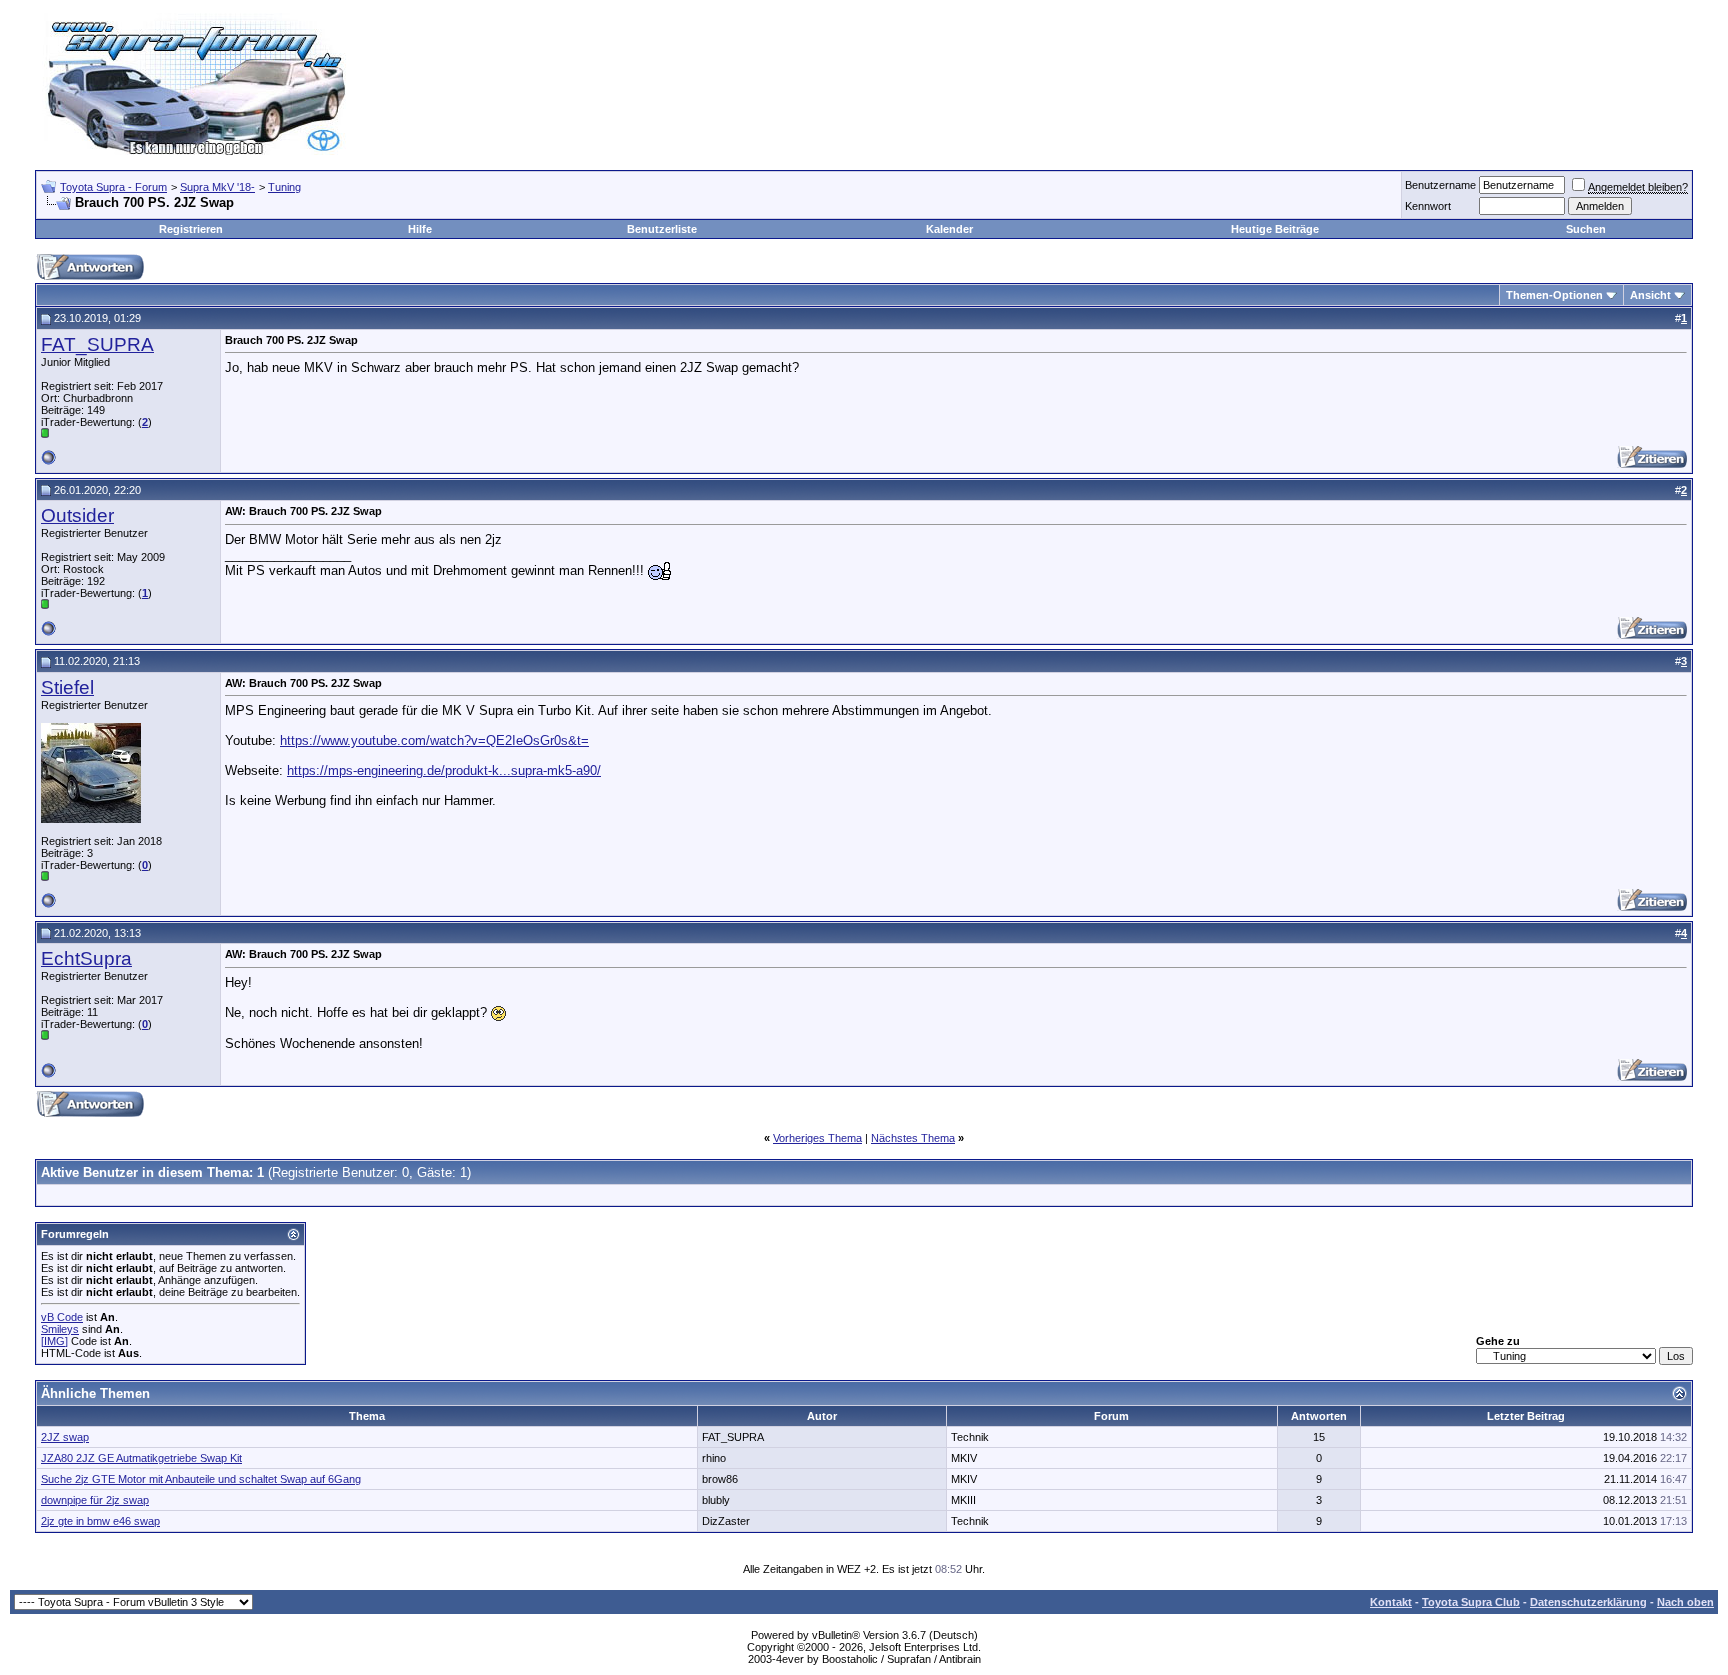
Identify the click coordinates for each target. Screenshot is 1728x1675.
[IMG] (54, 1341)
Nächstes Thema (913, 1138)
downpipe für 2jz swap (95, 1500)
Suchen (1586, 229)
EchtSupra (86, 958)
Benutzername (1440, 185)
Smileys (60, 1329)
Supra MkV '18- (217, 187)
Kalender (949, 229)
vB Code (62, 1317)
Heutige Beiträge (1275, 229)
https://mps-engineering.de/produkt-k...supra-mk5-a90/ (444, 770)
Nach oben (1685, 1602)
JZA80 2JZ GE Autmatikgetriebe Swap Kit (141, 1458)
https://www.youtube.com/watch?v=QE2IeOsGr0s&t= (434, 740)
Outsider (77, 515)
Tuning (284, 187)
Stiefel (67, 687)
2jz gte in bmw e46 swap (100, 1521)
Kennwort (1428, 206)
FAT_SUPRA (97, 344)
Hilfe (420, 229)
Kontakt (1391, 1602)
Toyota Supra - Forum (113, 187)
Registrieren (191, 229)
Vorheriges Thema (817, 1138)
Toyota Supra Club (1471, 1602)
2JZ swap (65, 1437)
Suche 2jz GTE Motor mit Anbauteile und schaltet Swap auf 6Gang (201, 1479)
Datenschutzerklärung (1588, 1602)
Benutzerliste (662, 229)
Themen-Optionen (1554, 295)
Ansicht (1650, 295)
